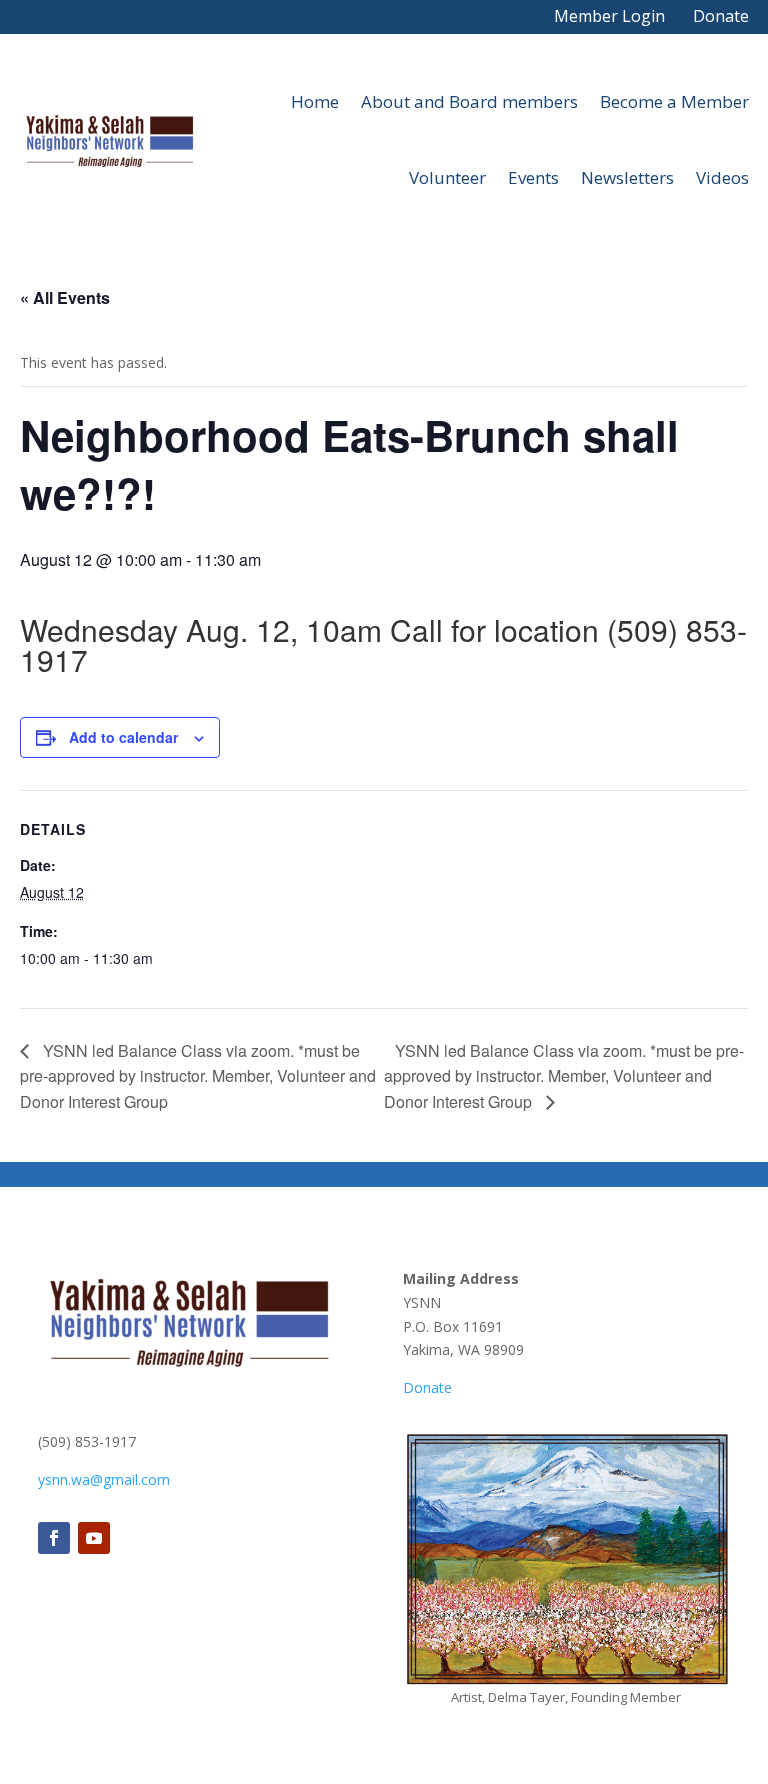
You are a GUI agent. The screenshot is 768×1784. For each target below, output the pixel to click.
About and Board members (469, 101)
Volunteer (447, 177)
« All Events (65, 297)
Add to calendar (123, 737)
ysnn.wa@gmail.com (104, 1479)
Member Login (609, 16)
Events (533, 177)
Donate (721, 16)
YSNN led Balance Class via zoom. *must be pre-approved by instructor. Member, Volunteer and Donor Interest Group (198, 1076)
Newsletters (627, 177)
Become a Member (674, 101)
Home (315, 101)
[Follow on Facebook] (54, 1538)
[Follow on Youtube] (94, 1538)
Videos (722, 177)
